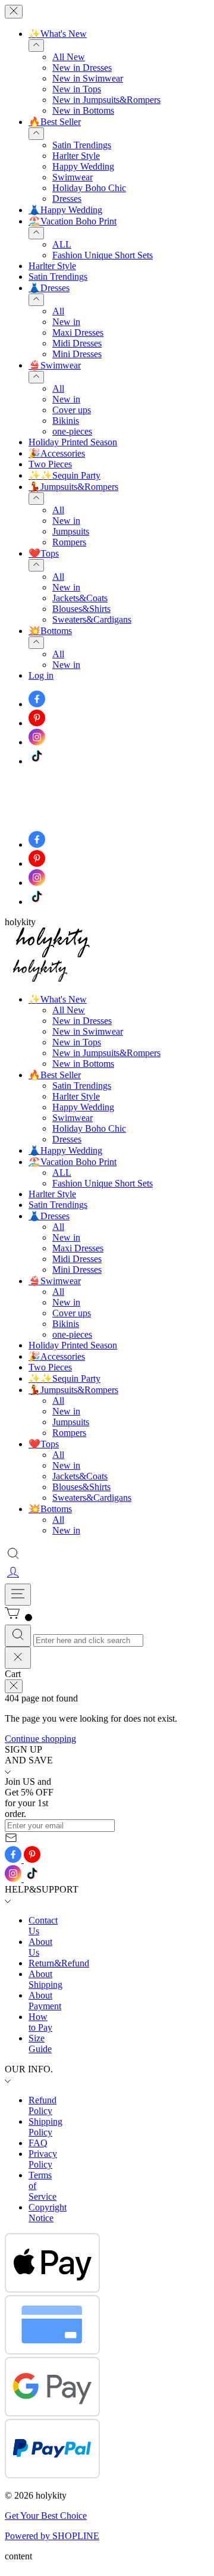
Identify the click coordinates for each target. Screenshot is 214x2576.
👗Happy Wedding (65, 210)
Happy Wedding (83, 166)
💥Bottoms (50, 631)
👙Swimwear (55, 365)
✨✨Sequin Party (64, 475)
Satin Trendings (82, 145)
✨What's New (58, 34)
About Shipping (45, 1979)
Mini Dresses (77, 354)
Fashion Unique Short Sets (103, 255)
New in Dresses (82, 68)
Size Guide (40, 2043)
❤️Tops (44, 553)
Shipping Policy (45, 2127)
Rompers (69, 542)
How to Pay (40, 2022)
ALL (62, 244)
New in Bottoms (83, 110)
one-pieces (72, 431)
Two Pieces (50, 464)
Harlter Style (76, 156)
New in (66, 322)
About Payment (45, 2001)
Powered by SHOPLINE (52, 2536)
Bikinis (66, 421)
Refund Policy (43, 2105)
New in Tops (77, 89)
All (58, 311)
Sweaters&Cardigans (92, 619)
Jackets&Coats (80, 598)
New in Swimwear (88, 78)
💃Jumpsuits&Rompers (73, 487)
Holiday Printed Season (73, 442)
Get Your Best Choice (46, 2516)
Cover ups (72, 410)
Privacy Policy (43, 2159)
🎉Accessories (57, 453)
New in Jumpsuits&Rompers (106, 100)
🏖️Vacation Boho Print (73, 221)
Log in (41, 675)
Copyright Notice (48, 2213)
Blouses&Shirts (81, 609)
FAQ (38, 2143)
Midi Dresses (77, 343)
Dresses (67, 199)
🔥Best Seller (55, 122)
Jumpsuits (71, 531)
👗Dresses (49, 288)
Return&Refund (59, 1963)
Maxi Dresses (78, 332)
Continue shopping (40, 1739)
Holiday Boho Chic (89, 188)
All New (69, 57)
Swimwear (73, 177)
